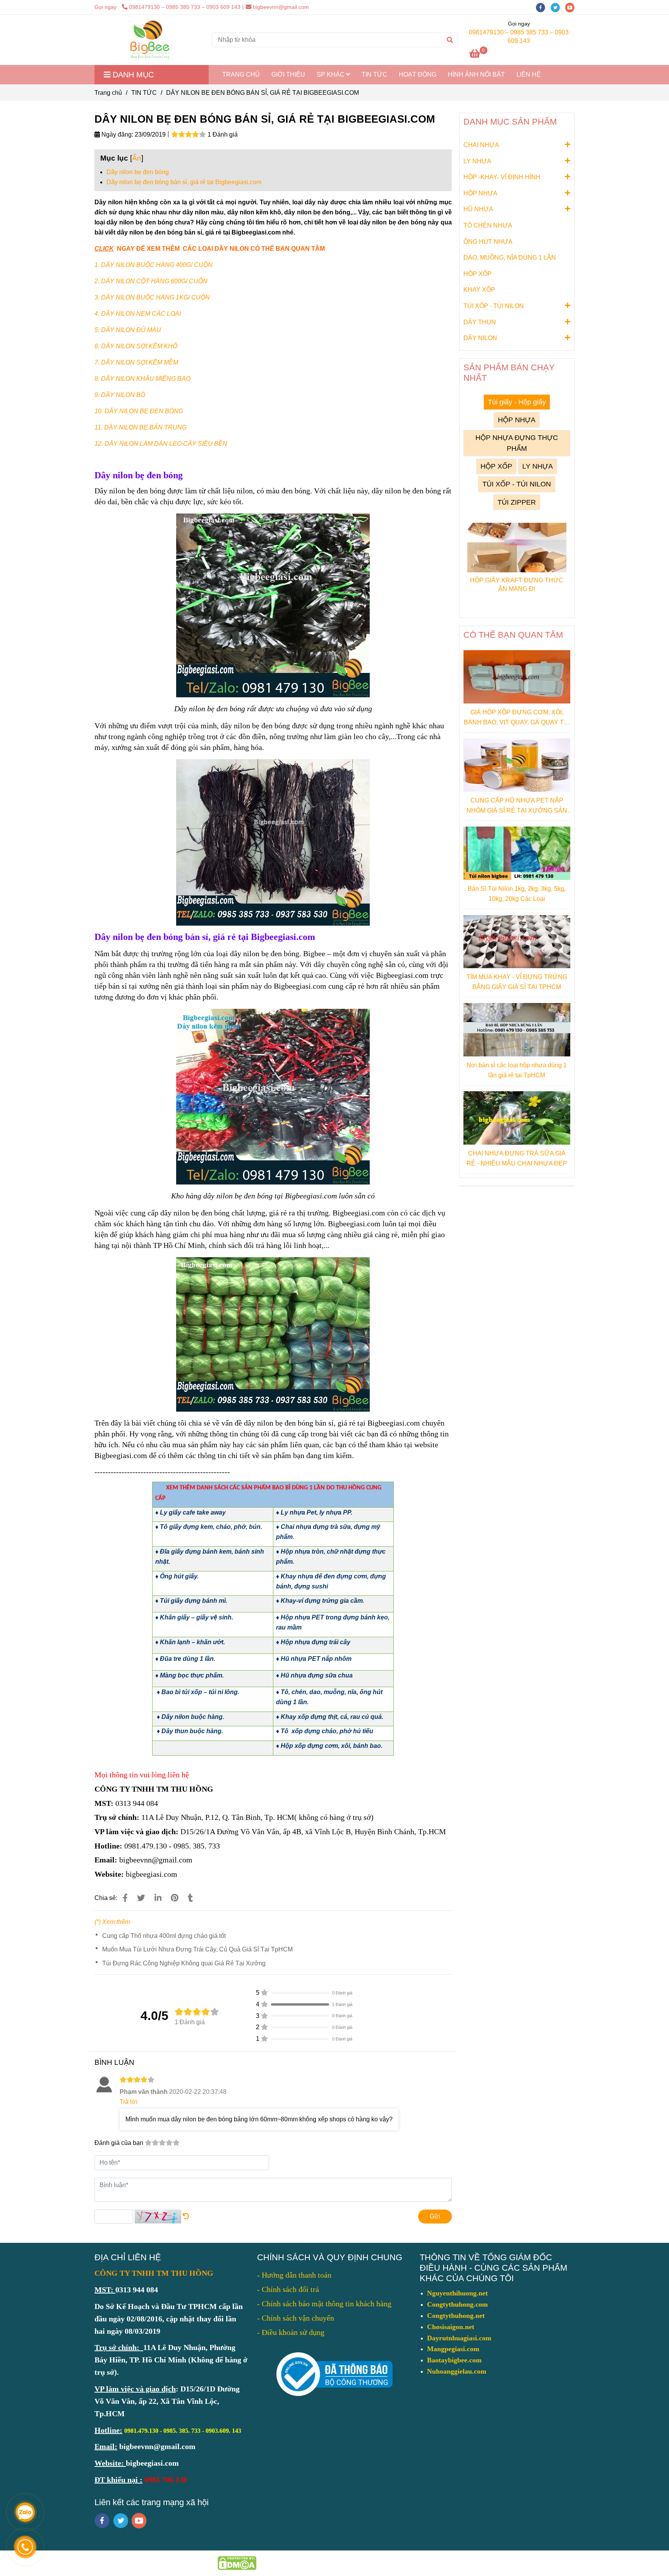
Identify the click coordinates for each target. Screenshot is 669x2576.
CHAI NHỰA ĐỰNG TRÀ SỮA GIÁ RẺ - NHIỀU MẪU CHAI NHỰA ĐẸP (517, 1158)
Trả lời (129, 2102)
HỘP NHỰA (480, 193)
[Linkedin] (158, 1898)
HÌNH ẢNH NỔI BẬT (476, 74)
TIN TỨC (374, 74)
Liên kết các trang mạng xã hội (152, 2502)
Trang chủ (108, 93)
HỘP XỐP (478, 274)
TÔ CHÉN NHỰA (488, 225)
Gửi (435, 2216)
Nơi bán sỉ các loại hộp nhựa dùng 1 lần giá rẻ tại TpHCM (517, 1070)
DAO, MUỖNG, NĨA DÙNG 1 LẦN (510, 258)
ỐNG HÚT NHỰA (488, 242)
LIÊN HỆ (529, 74)
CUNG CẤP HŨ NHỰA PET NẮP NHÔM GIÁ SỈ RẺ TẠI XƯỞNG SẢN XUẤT (517, 806)
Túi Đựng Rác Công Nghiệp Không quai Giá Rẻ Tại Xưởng (184, 1963)
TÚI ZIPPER (517, 502)
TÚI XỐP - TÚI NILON (494, 306)
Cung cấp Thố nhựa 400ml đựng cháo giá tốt (164, 1936)
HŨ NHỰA (478, 209)
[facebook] (543, 7)
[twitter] (558, 7)
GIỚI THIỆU (288, 74)
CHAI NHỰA (481, 145)
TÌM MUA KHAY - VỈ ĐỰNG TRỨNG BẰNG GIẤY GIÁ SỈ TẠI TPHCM (517, 982)
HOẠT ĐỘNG (418, 74)
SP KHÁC (331, 74)
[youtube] (572, 7)
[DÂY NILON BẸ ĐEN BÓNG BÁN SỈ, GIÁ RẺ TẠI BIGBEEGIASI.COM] (150, 40)
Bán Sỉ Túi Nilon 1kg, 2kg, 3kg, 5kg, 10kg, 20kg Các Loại (517, 894)
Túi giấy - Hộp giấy (517, 402)
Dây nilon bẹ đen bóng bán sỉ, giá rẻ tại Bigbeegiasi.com (184, 182)
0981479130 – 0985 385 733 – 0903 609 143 (185, 7)
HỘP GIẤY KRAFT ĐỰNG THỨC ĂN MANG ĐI (517, 585)
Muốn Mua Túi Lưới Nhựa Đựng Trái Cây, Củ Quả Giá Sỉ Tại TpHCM (197, 1949)
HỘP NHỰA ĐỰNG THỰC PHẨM (517, 443)
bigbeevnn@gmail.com (281, 7)
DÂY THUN (480, 322)
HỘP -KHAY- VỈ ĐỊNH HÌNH (502, 177)
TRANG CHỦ (241, 74)
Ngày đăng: (117, 134)
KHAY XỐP (479, 290)
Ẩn (137, 158)
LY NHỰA (477, 161)
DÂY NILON (480, 338)
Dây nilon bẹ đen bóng (138, 172)
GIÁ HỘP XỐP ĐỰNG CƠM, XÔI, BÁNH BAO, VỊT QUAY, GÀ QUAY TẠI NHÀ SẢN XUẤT (517, 718)
